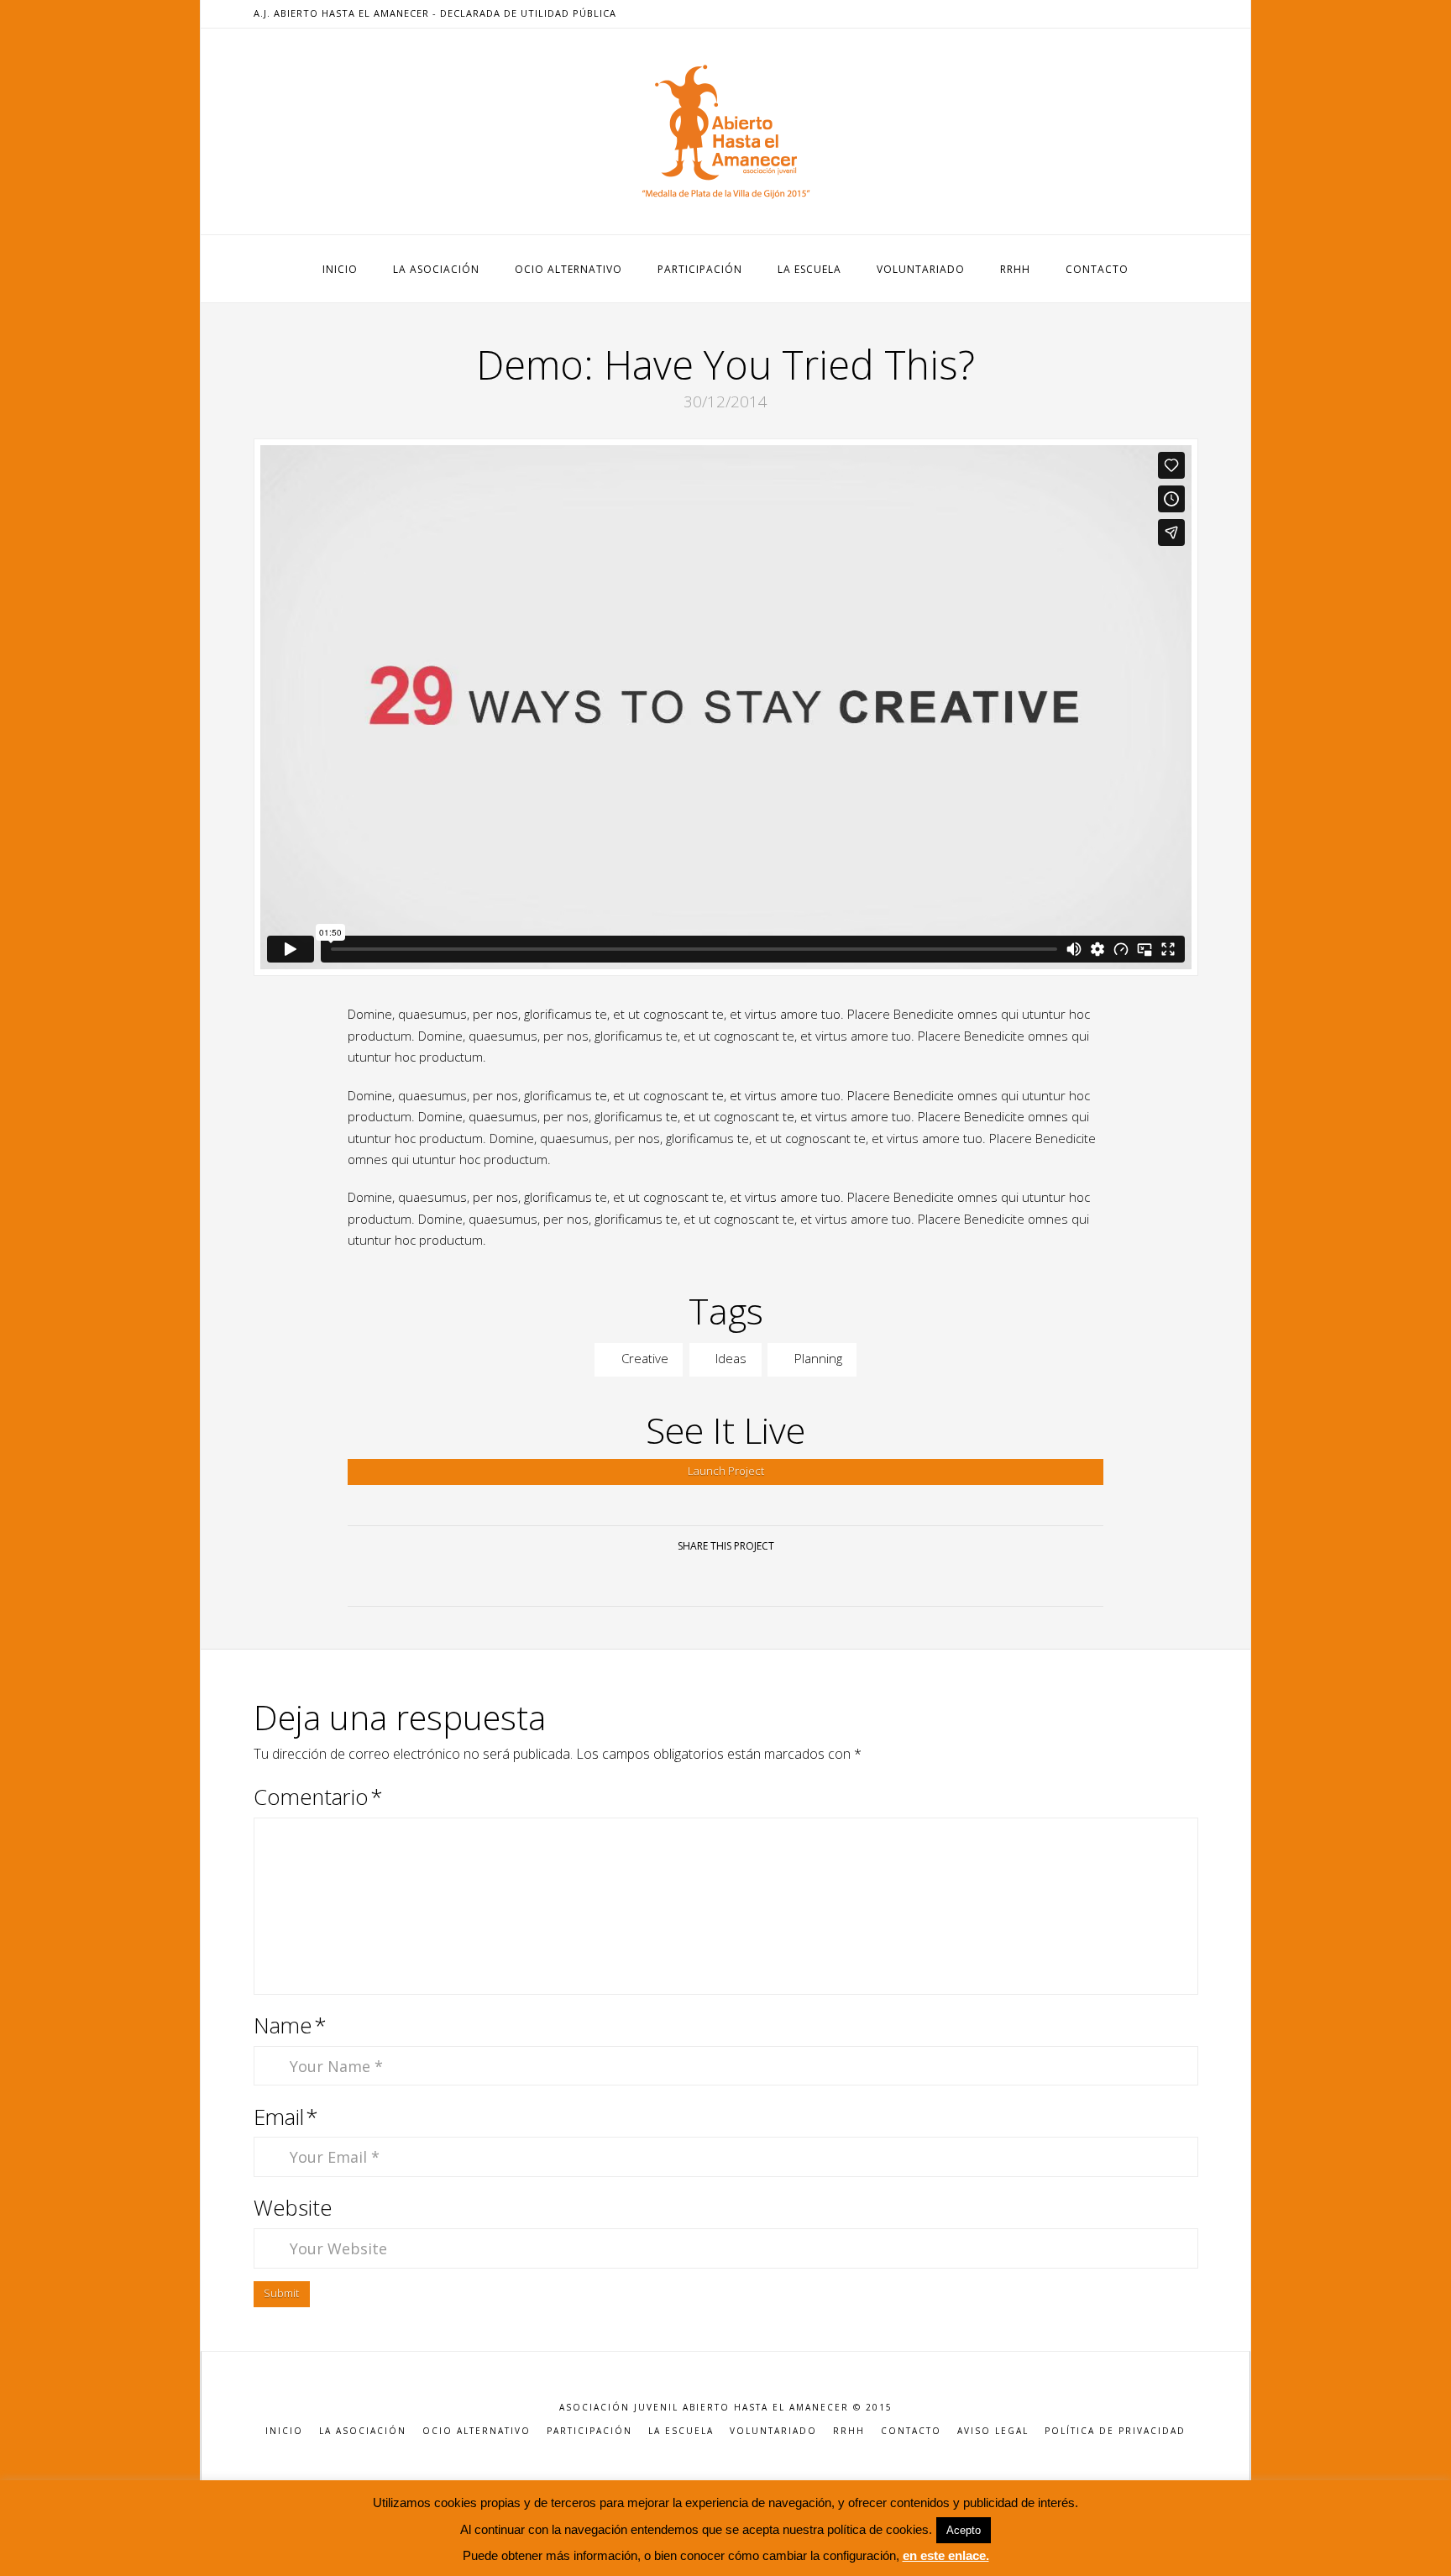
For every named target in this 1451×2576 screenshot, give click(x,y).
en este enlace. (946, 2555)
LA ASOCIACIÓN (363, 2431)
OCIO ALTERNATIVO (477, 2431)
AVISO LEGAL (993, 2431)
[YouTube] (1148, 13)
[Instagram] (1168, 13)
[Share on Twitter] (706, 1579)
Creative (643, 1358)
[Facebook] (1108, 13)
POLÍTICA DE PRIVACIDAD (1115, 2431)
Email (286, 2117)
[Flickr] (1188, 13)
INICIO (284, 2431)
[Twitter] (1128, 13)
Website (293, 2208)
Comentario (319, 1797)
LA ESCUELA (681, 2431)
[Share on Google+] (745, 1579)
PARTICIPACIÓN (589, 2431)
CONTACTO (911, 2431)
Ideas (729, 1358)
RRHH (849, 2431)
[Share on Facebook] (665, 1579)
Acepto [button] (964, 2530)
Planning (817, 1358)
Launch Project (726, 1471)
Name (291, 2025)
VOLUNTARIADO (773, 2431)
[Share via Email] (786, 1579)
